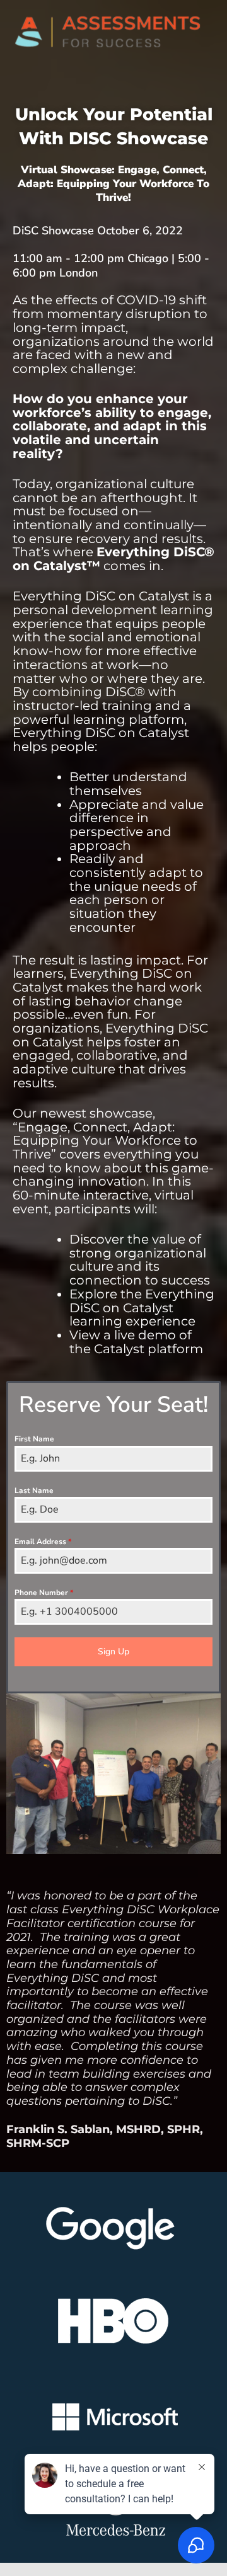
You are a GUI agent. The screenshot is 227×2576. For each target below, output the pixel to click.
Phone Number (44, 1593)
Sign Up (113, 1652)
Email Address (43, 1542)
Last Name (34, 1491)
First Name (34, 1439)
